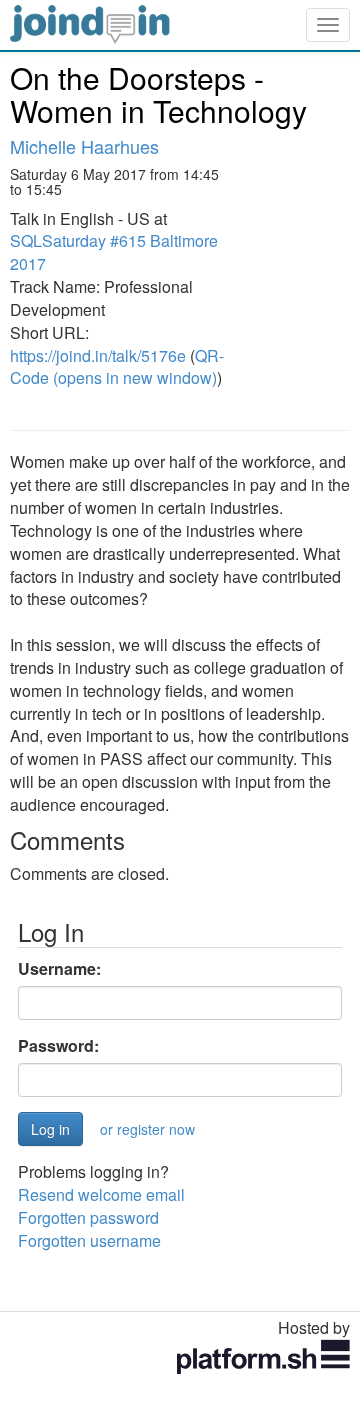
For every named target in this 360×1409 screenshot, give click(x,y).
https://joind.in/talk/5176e (98, 355)
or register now (147, 1129)
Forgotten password (88, 1217)
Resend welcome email (101, 1194)
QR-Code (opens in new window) (117, 367)
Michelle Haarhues (84, 146)
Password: (58, 1046)
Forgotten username (89, 1240)
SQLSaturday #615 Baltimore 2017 (114, 252)
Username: (59, 969)
